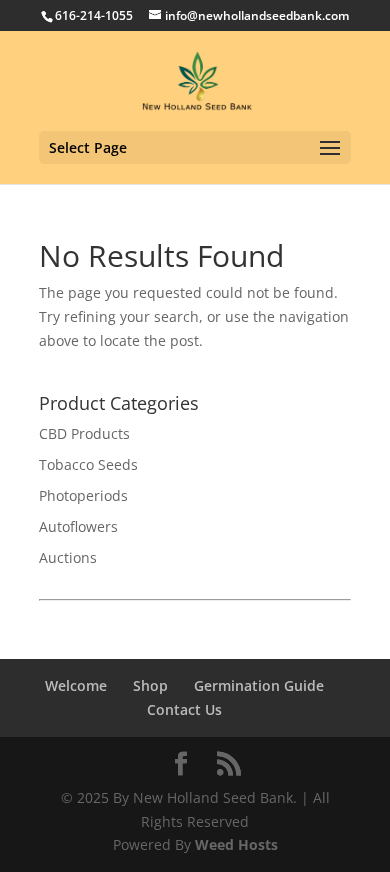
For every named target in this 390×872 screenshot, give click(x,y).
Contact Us (184, 709)
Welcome (76, 685)
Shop (150, 685)
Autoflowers (78, 526)
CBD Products (84, 433)
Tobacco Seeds (88, 464)
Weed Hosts (236, 844)
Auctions (68, 557)
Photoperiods (83, 495)
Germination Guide (259, 685)
